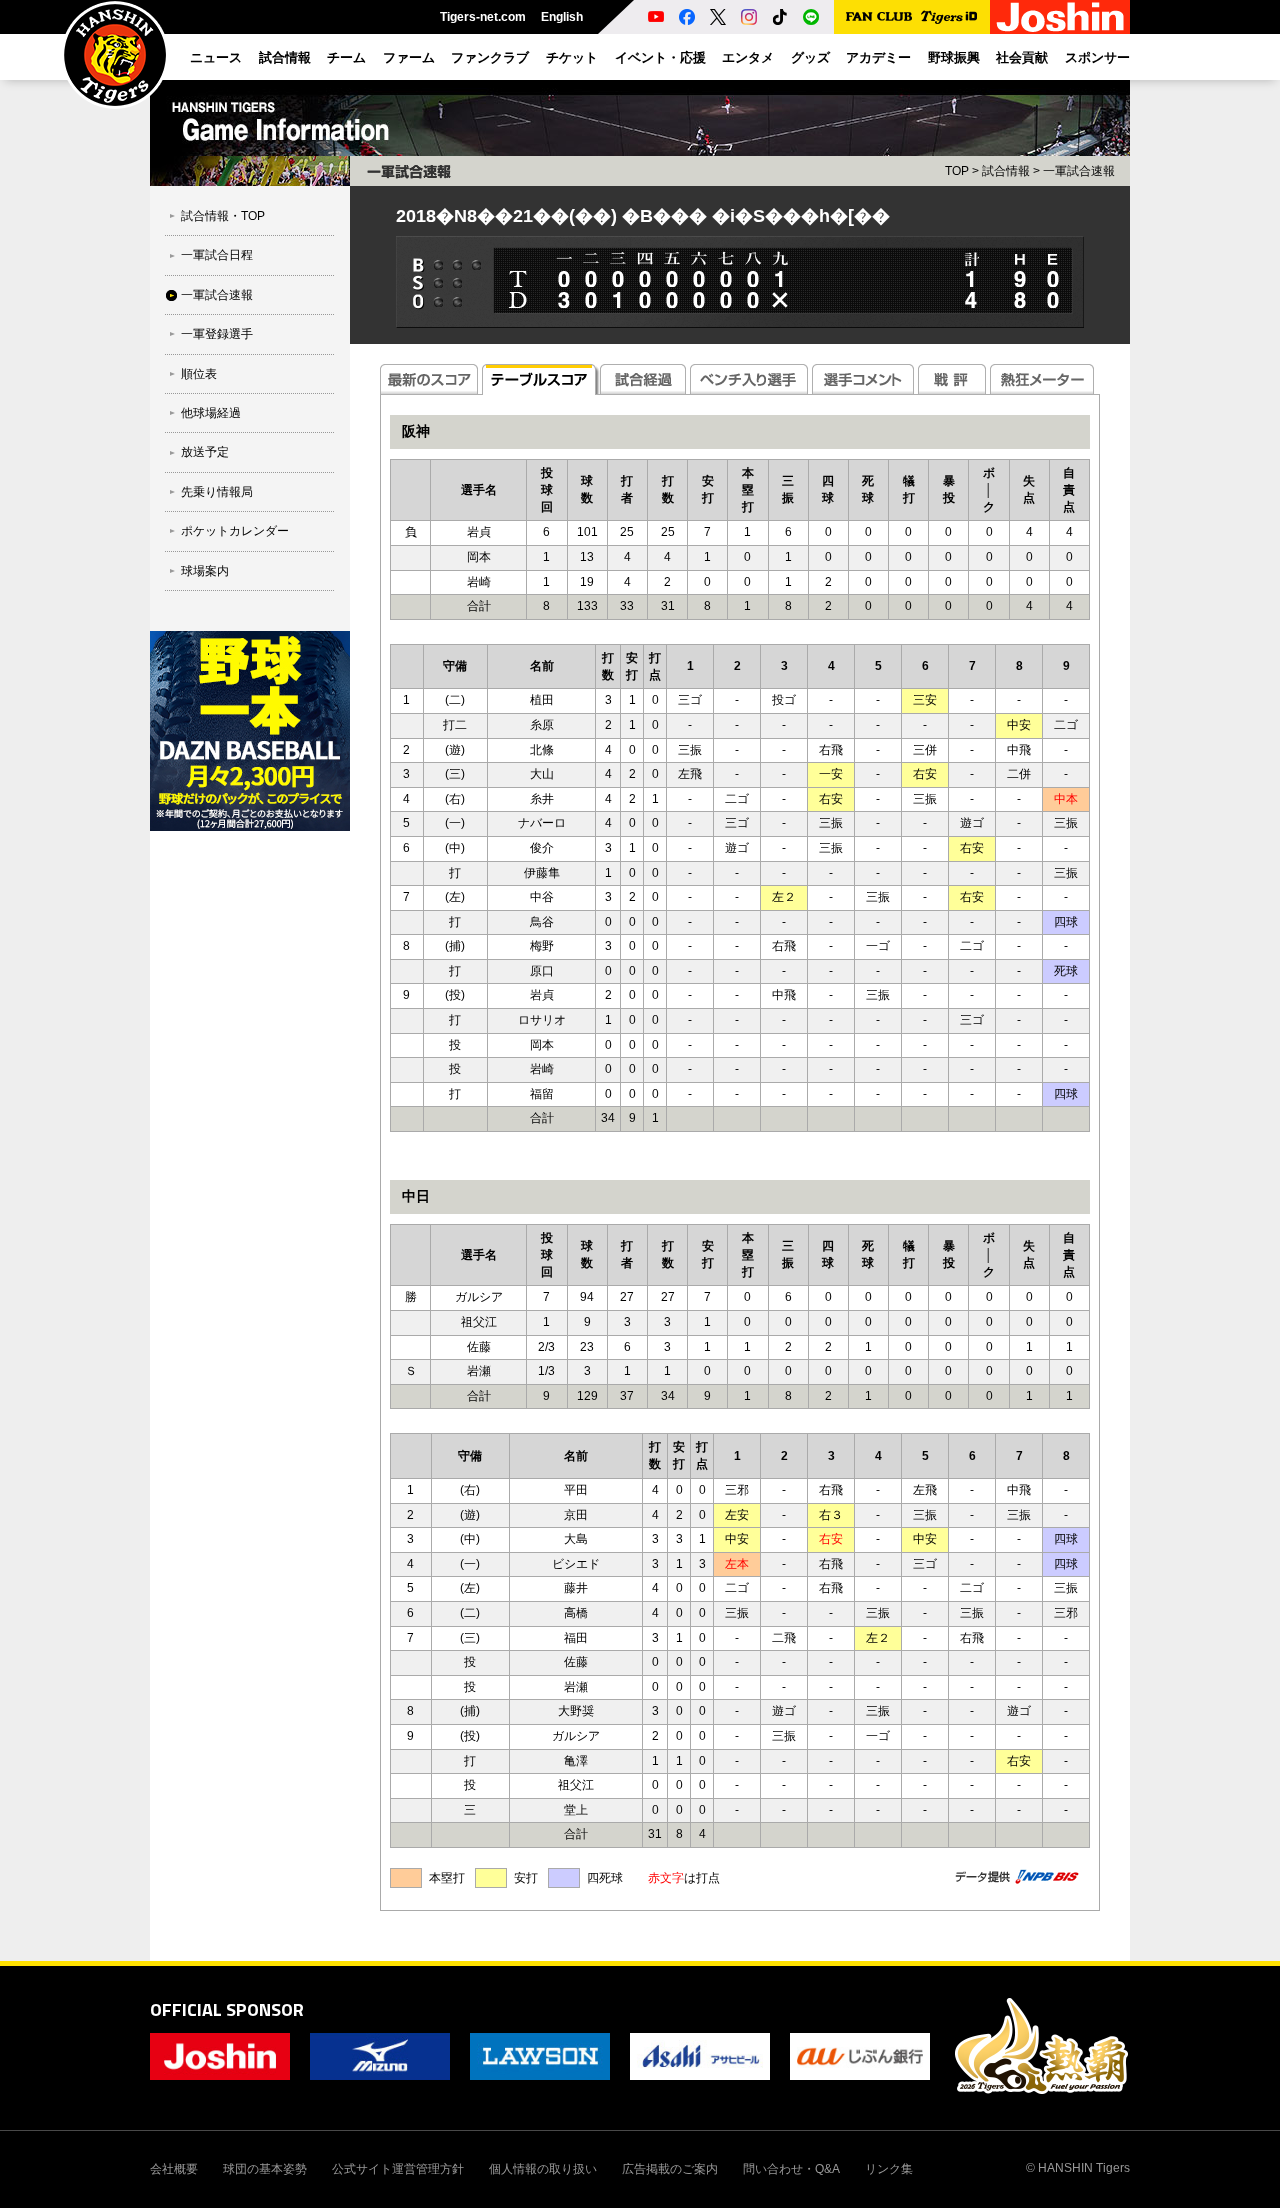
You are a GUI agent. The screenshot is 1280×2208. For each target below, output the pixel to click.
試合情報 (1006, 171)
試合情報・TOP (223, 216)
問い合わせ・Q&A (791, 2169)
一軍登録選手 (217, 334)
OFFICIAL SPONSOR (227, 2009)
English (562, 17)
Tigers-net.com (483, 17)
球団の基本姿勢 (265, 2169)
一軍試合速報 (217, 295)
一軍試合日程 (217, 255)
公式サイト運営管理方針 (398, 2169)
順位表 (199, 374)
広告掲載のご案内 (670, 2169)
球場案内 (205, 571)
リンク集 (889, 2169)
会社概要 (174, 2169)
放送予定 (205, 452)
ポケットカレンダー (235, 531)
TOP (957, 171)
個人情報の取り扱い (543, 2169)
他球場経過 (211, 413)
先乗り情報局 (217, 492)
